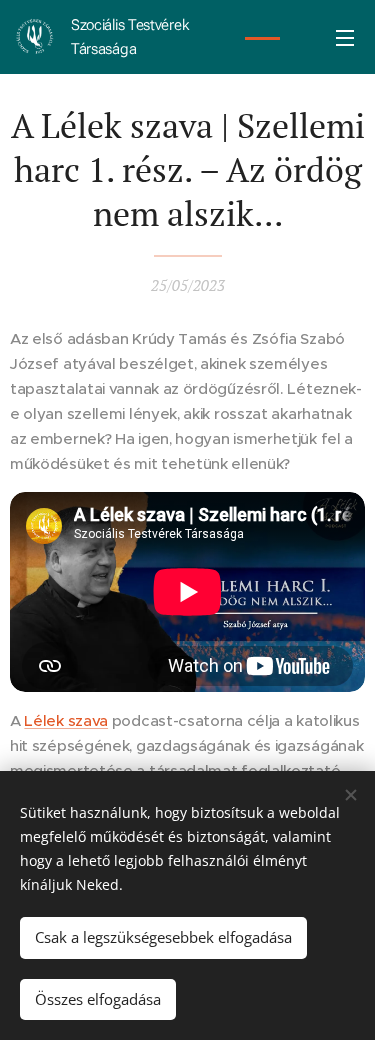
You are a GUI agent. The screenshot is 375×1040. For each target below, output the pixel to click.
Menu (345, 37)
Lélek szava (66, 720)
